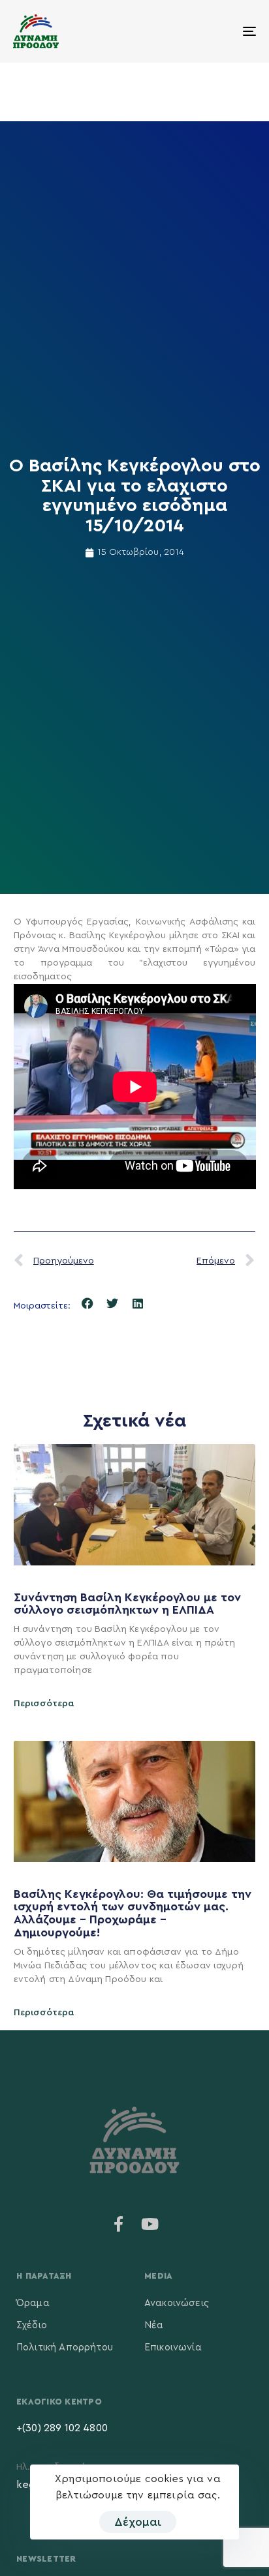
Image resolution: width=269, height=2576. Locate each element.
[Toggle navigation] (215, 31)
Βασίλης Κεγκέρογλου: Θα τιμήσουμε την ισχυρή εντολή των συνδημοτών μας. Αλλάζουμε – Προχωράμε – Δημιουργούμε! (133, 1913)
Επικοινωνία (173, 2347)
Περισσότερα (44, 1704)
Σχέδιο (32, 2325)
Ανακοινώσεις (177, 2303)
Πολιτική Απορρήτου (65, 2347)
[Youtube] (150, 2224)
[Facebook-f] (119, 2224)
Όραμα (33, 2303)
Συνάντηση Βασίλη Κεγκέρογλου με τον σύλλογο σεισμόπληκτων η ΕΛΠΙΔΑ (127, 1604)
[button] (88, 1304)
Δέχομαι (138, 2522)
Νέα (154, 2325)
